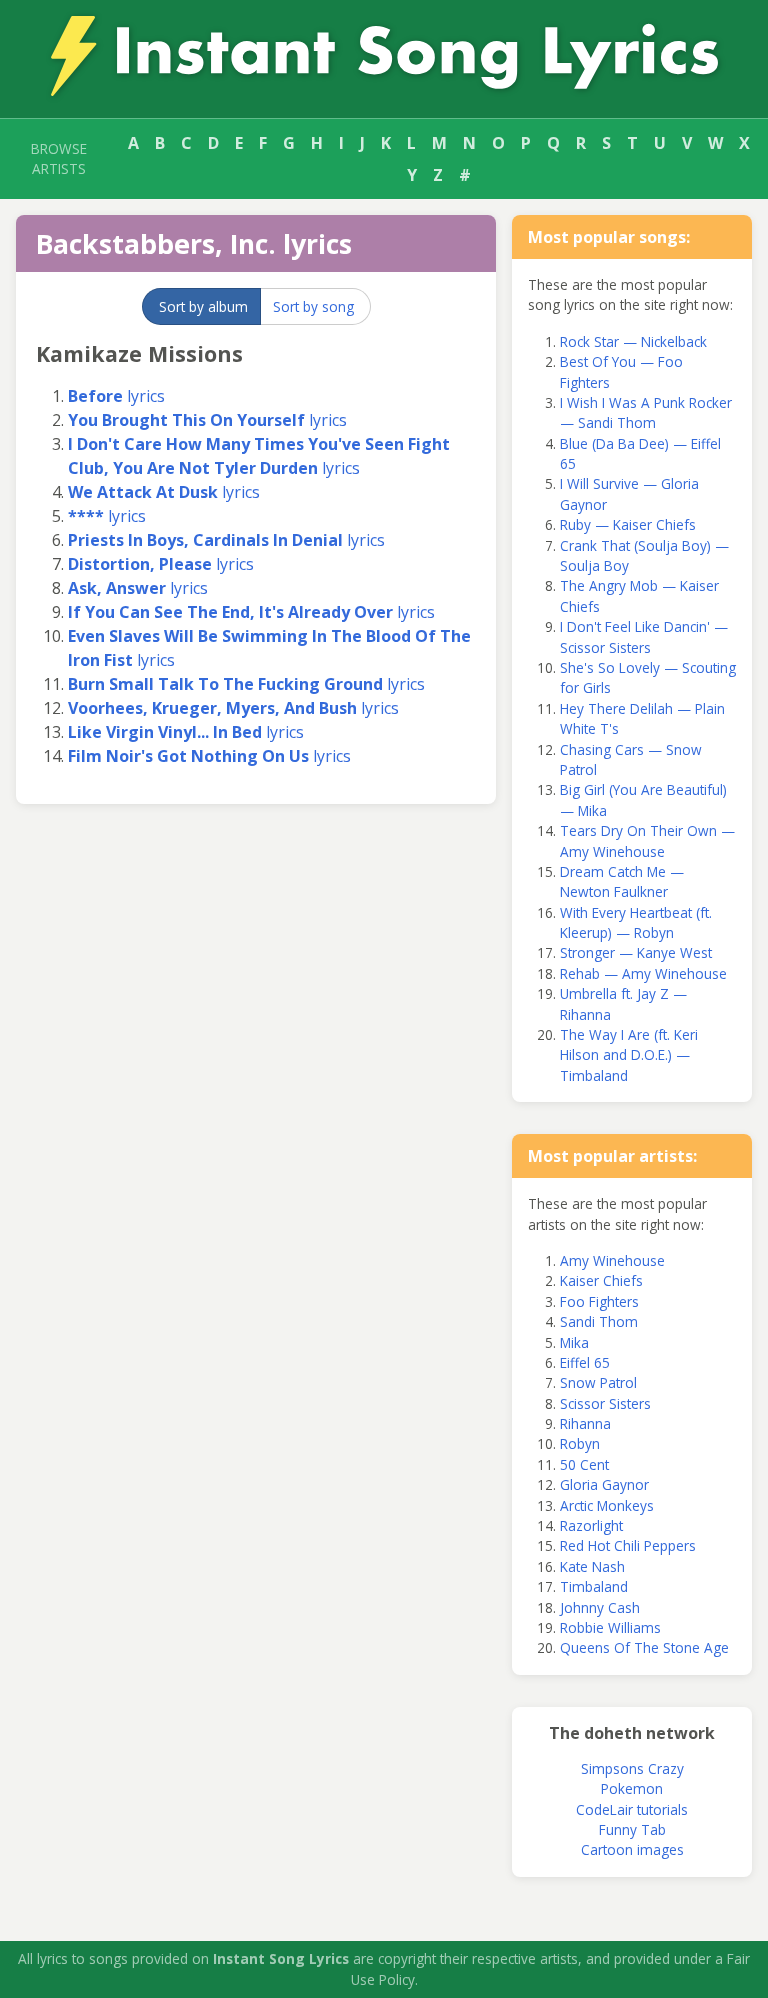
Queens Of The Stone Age (644, 1647)
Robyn (580, 1443)
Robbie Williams (610, 1627)
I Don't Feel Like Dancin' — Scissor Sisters (644, 636)
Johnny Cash (600, 1607)
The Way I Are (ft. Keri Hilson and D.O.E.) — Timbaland (629, 1055)
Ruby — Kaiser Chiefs (628, 524)
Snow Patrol (598, 1382)
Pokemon (632, 1788)
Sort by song (313, 306)
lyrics (116, 396)
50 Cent (584, 1464)
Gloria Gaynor (604, 1484)
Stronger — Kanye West (636, 952)
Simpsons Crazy (632, 1768)
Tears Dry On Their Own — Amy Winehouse (647, 840)
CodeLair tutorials (632, 1809)
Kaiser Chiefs (601, 1280)
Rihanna (585, 1423)
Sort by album (203, 306)
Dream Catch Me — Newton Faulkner (622, 881)
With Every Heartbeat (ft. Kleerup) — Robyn (636, 922)
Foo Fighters (599, 1301)
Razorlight (591, 1525)
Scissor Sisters (605, 1403)
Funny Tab (632, 1829)
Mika (574, 1342)
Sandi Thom (599, 1321)
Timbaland (594, 1586)
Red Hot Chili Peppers (628, 1545)
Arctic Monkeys (607, 1505)
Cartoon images (632, 1849)
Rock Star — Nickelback (633, 341)
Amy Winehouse (612, 1260)
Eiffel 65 (585, 1362)
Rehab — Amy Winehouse (643, 973)
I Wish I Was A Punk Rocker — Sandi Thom (646, 412)
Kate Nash (592, 1566)
